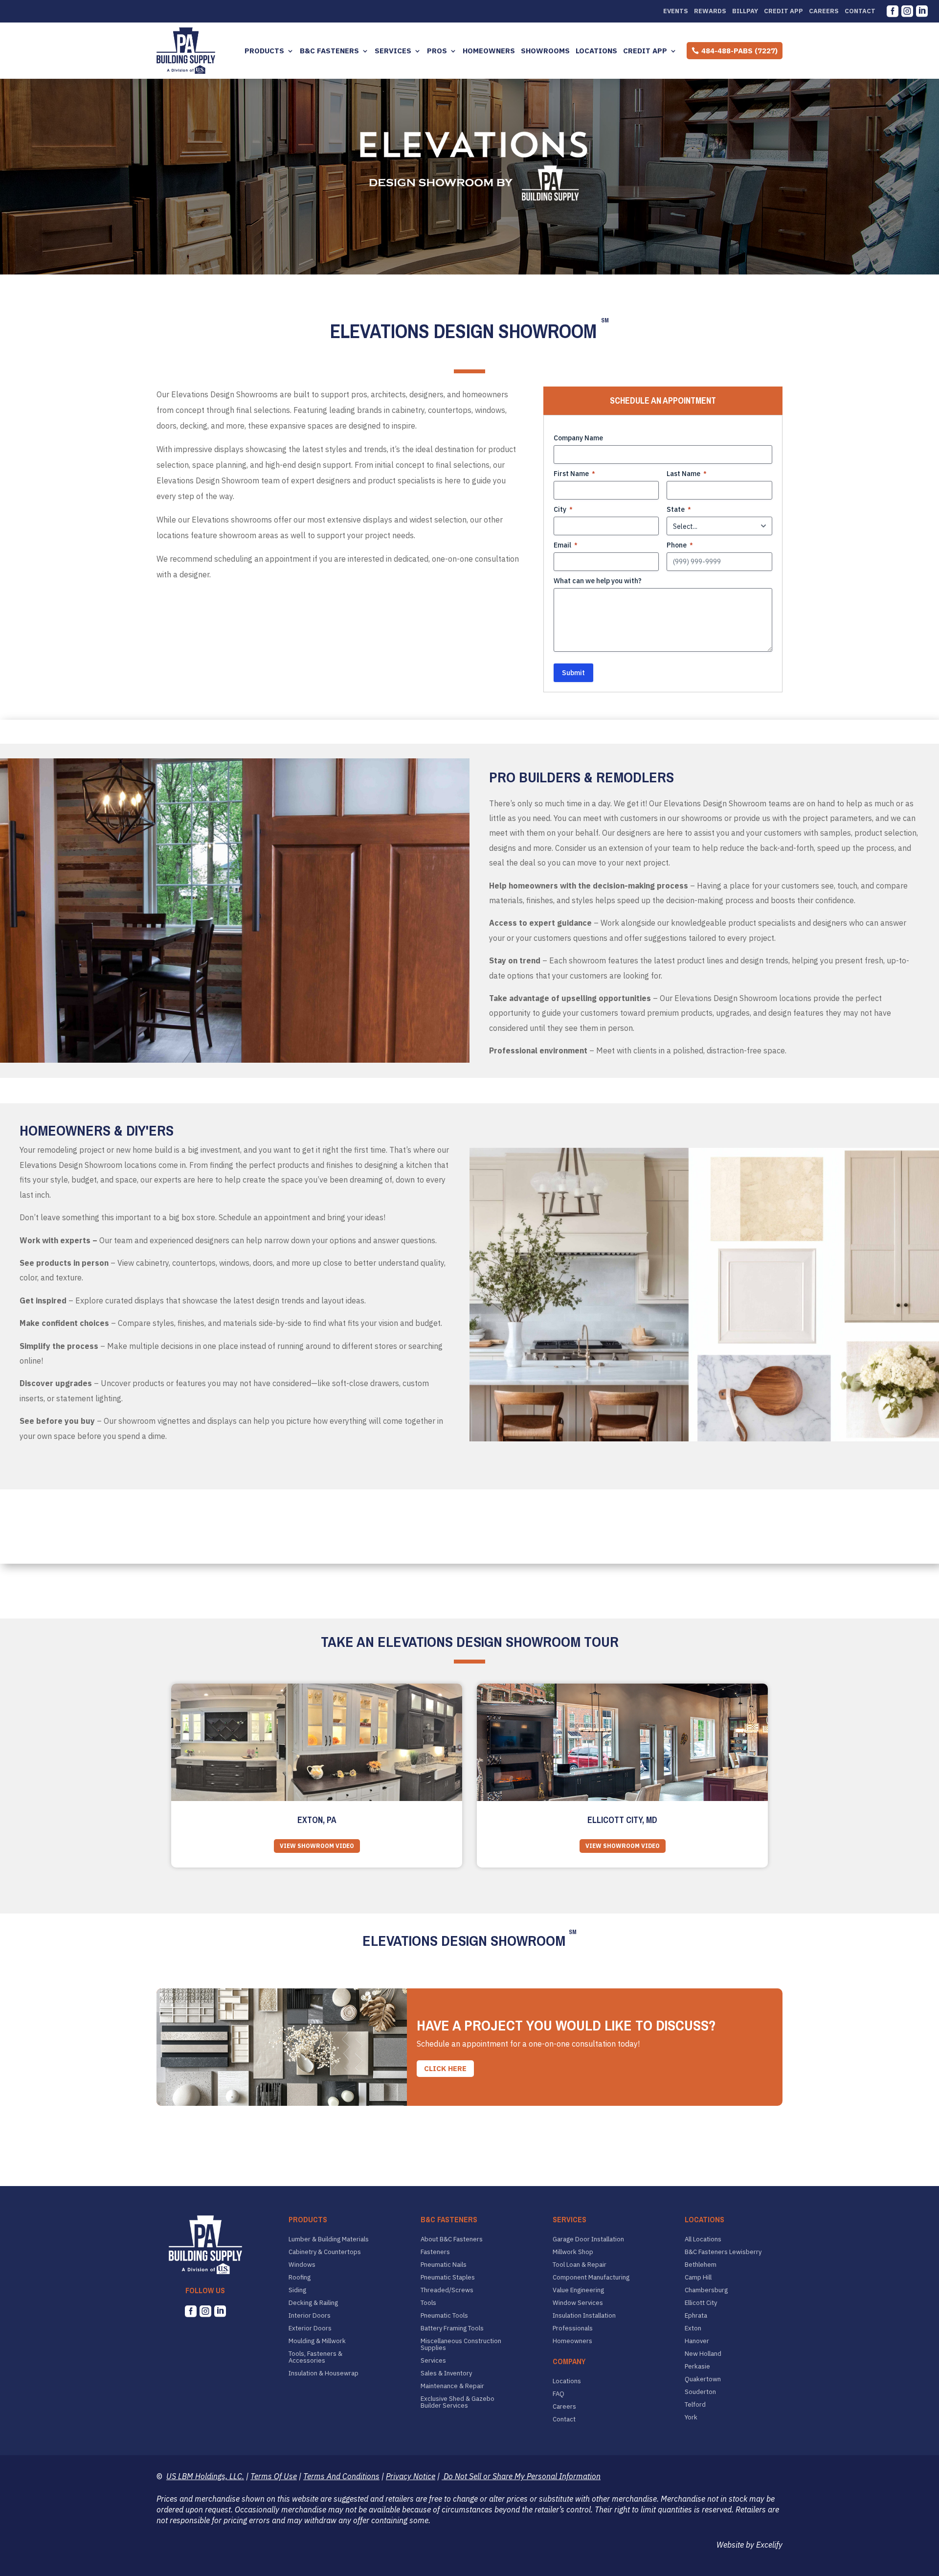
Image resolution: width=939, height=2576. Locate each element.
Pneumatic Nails (444, 2265)
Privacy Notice (411, 2476)
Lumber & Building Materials (329, 2239)
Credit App (783, 11)
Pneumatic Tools (444, 2316)
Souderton (700, 2392)
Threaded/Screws (447, 2290)
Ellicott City (701, 2303)
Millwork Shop (573, 2252)
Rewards (710, 11)
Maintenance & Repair (452, 2386)
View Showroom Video (317, 1846)
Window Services (578, 2303)
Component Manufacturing (591, 2278)
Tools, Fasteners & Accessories (315, 2357)
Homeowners (489, 51)
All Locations (703, 2239)
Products (264, 51)
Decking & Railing (313, 2303)
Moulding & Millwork (317, 2341)
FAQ (559, 2394)
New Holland (703, 2354)
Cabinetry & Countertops (325, 2252)
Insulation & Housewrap (324, 2373)
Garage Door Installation (588, 2239)
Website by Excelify (749, 2545)
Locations (596, 51)
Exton (693, 2328)
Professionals (573, 2328)
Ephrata (696, 2316)
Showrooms (545, 51)
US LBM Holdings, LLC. (205, 2476)
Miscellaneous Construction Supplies (461, 2345)
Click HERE (445, 2068)
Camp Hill (698, 2278)
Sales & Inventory (446, 2373)
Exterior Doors (310, 2328)
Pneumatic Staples (448, 2278)
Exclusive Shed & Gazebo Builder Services (458, 2402)
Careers (824, 11)
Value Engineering (578, 2290)
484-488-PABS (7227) (739, 51)
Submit (573, 673)
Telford (695, 2405)
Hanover (697, 2341)
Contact (860, 11)
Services (393, 51)
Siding (297, 2290)
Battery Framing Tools (452, 2328)
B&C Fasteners (329, 51)
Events (676, 11)
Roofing (300, 2278)
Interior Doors (310, 2316)
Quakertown (703, 2379)
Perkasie (697, 2367)
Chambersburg (706, 2290)
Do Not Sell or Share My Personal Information (521, 2476)
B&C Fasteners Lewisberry (723, 2252)
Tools (428, 2303)
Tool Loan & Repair (580, 2265)
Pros (437, 51)
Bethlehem (701, 2265)
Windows (302, 2265)
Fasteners (435, 2252)
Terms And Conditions (341, 2476)
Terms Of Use (274, 2476)
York (691, 2417)
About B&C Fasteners (452, 2239)
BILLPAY (745, 11)
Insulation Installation (584, 2316)
